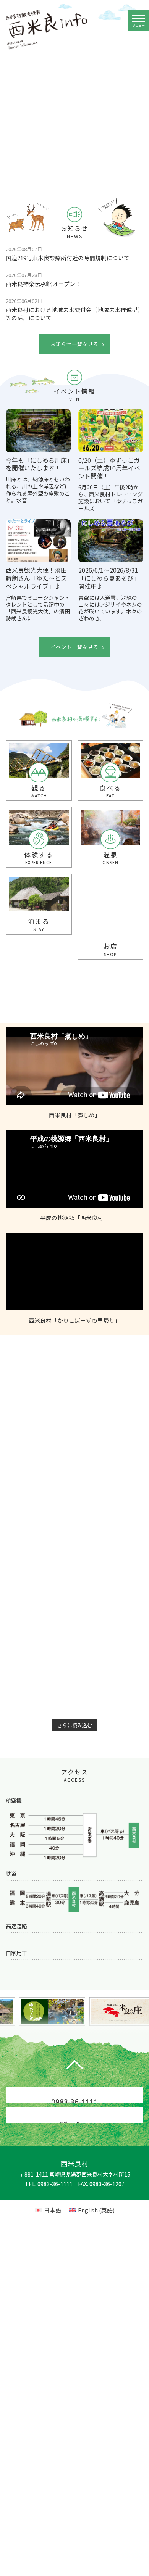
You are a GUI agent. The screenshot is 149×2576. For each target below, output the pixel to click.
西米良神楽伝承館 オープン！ (43, 279)
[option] (74, 115)
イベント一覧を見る (74, 647)
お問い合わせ (74, 2138)
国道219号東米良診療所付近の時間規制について (68, 254)
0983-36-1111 (74, 2117)
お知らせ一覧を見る (74, 344)
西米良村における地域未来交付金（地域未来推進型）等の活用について (74, 309)
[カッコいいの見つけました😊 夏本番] (39, 1613)
